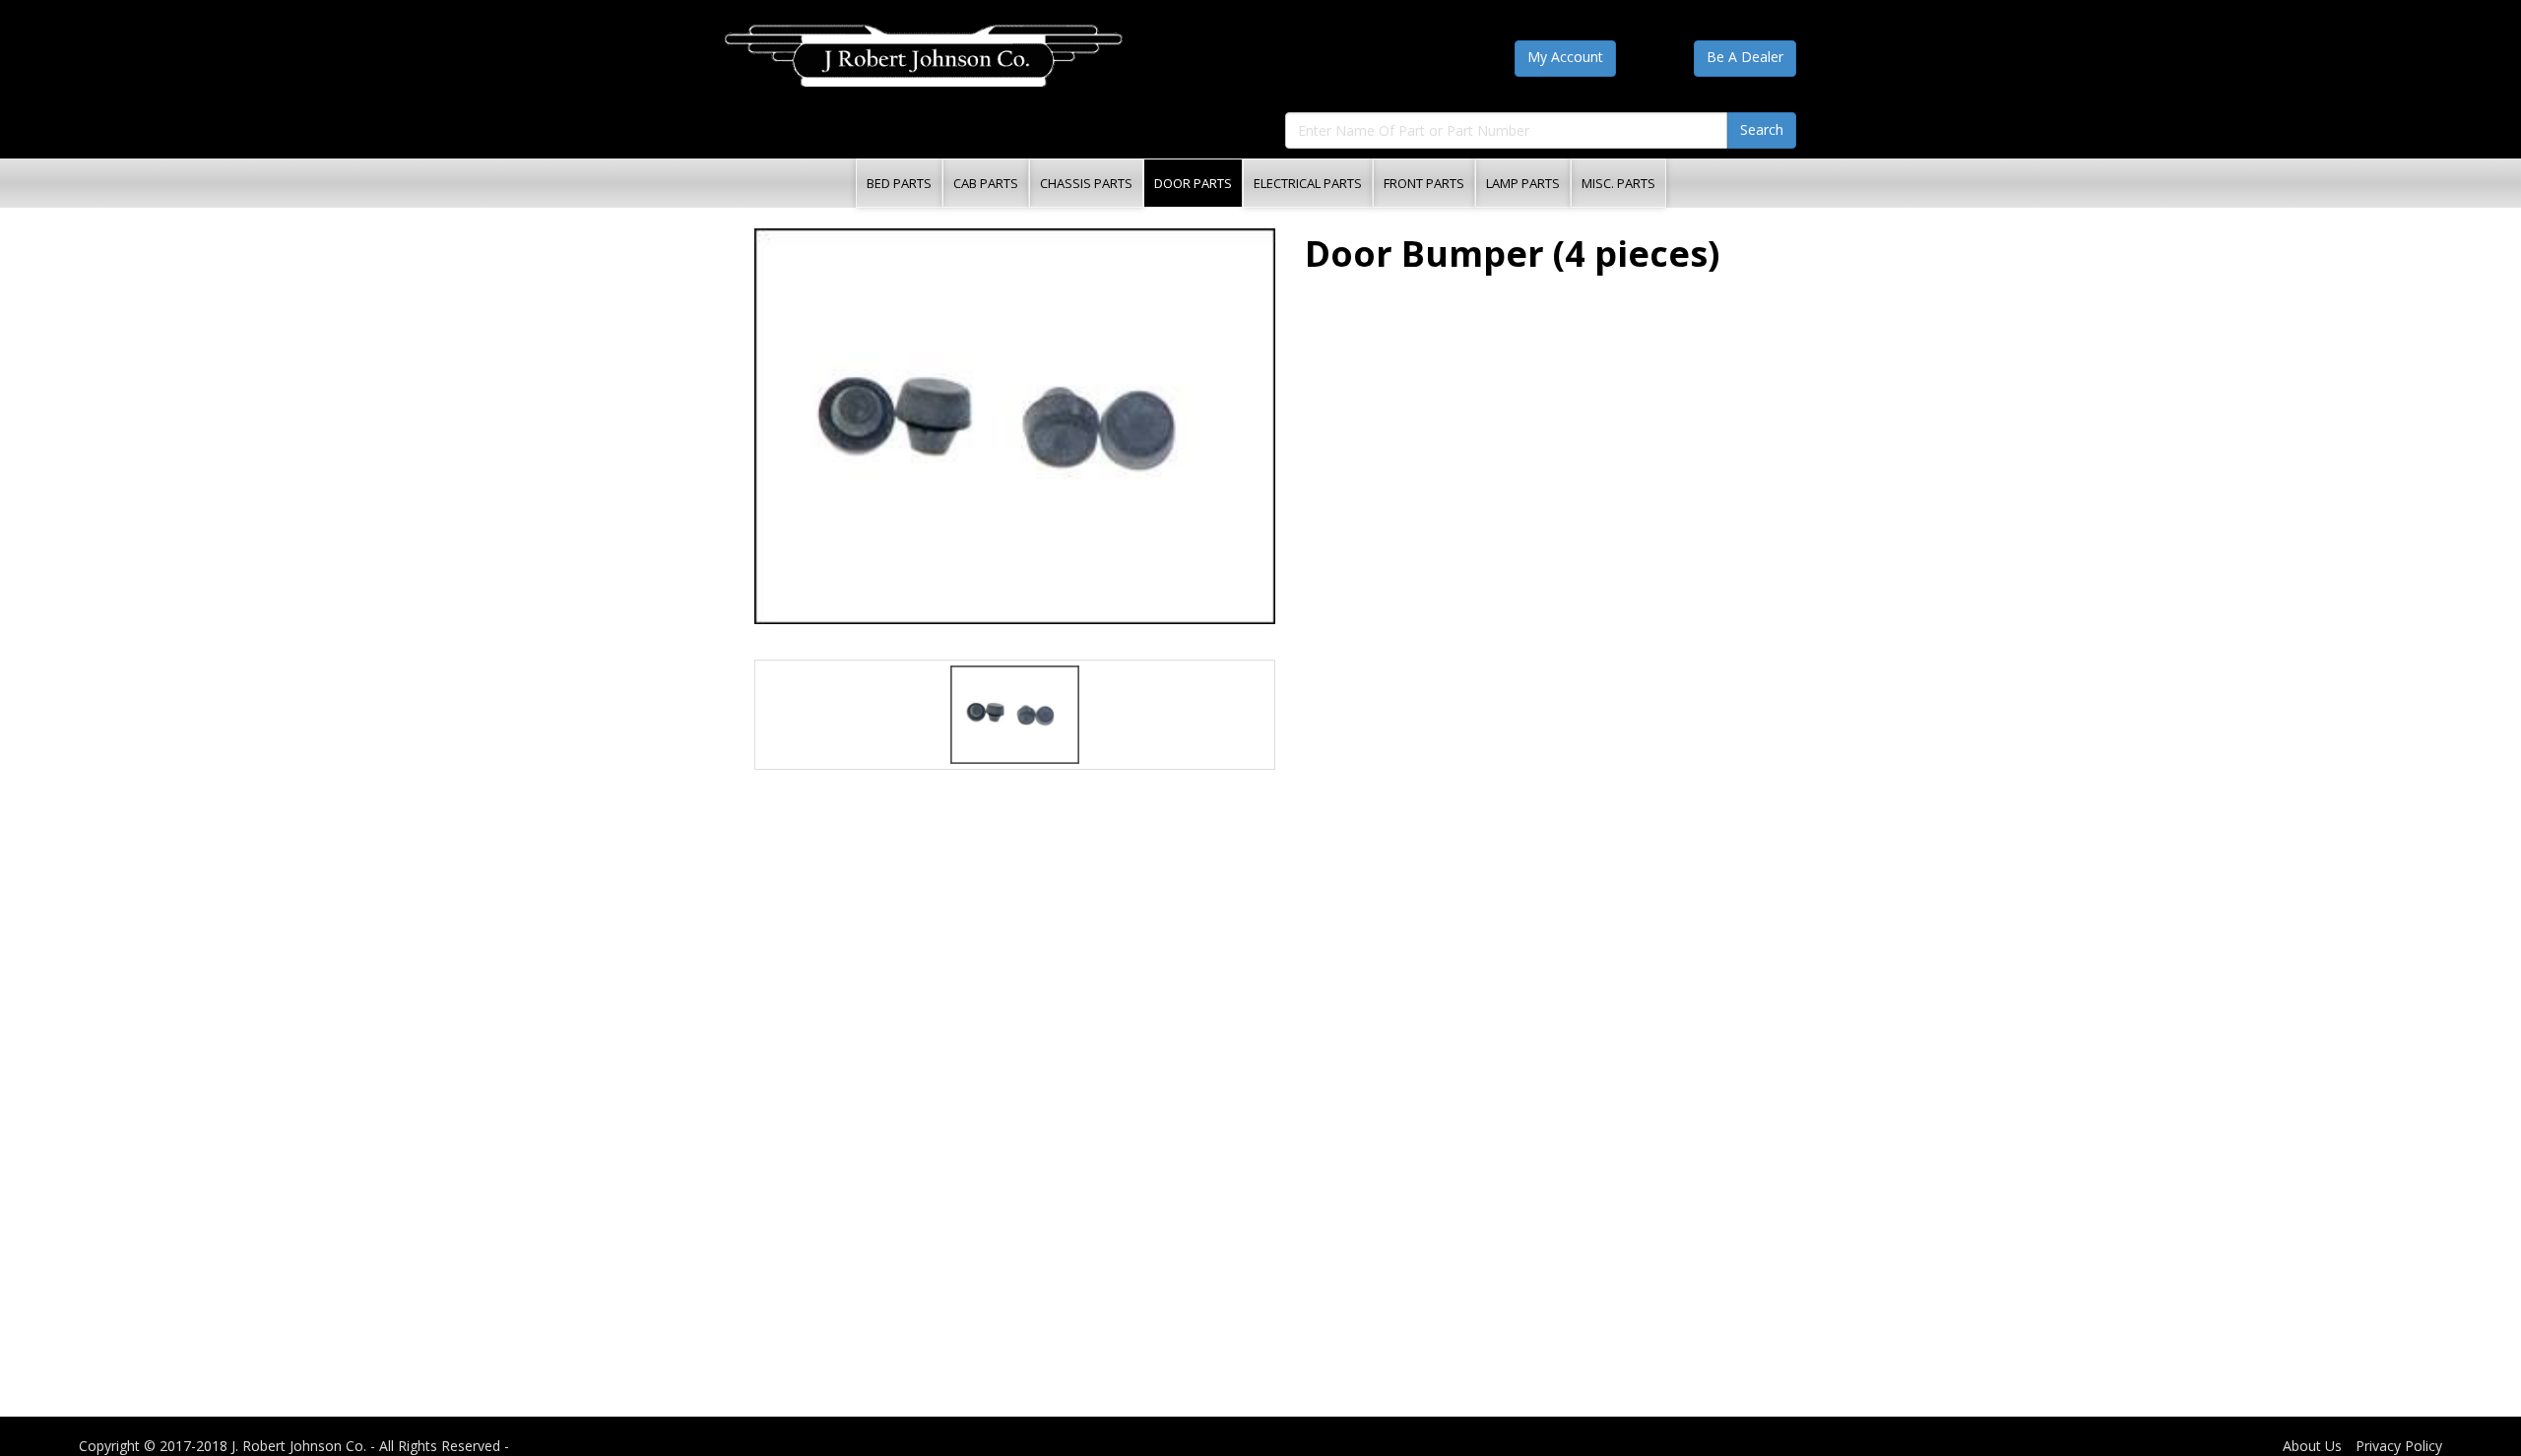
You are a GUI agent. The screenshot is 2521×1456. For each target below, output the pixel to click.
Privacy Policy (2399, 1446)
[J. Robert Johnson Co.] (924, 56)
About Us (2312, 1446)
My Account (1565, 57)
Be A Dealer (1745, 57)
